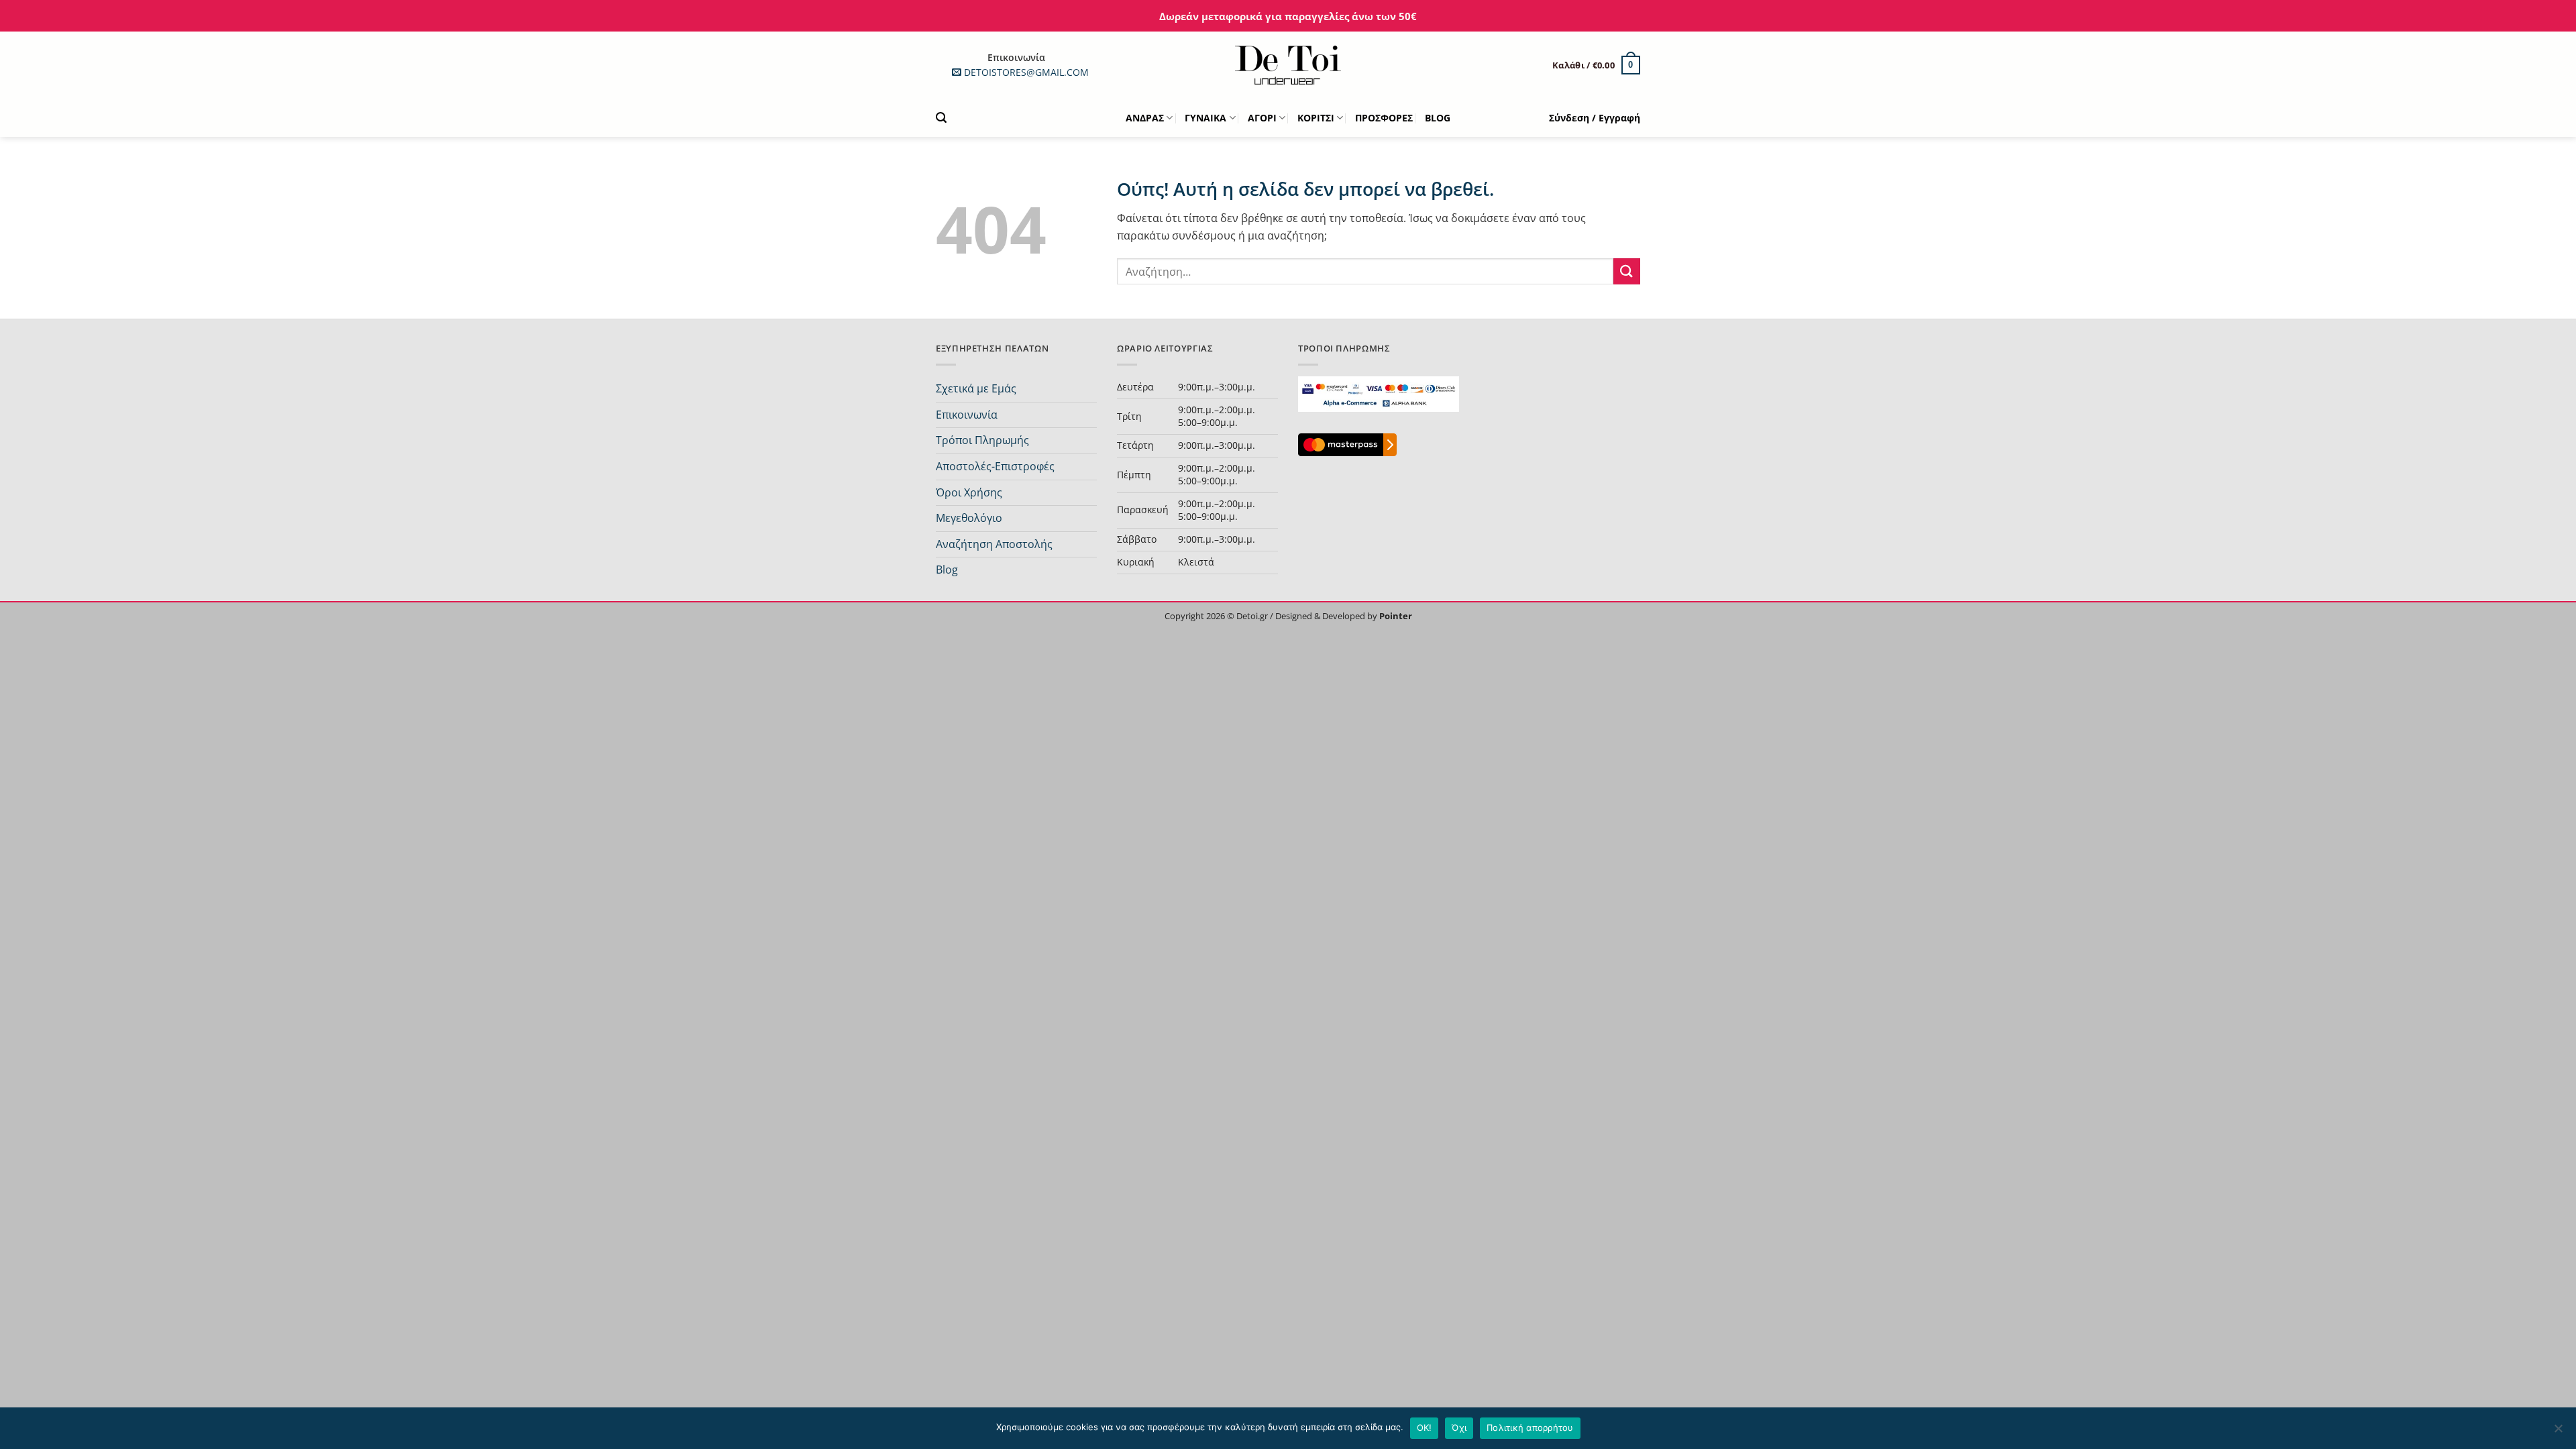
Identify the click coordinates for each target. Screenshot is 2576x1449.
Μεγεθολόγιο (969, 518)
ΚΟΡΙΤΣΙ (1316, 118)
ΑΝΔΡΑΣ (1145, 118)
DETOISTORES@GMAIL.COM (1026, 72)
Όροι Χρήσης (969, 492)
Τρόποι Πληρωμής (982, 440)
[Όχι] (2558, 1432)
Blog (947, 570)
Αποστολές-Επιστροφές (995, 466)
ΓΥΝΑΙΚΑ (1205, 118)
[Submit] (1627, 271)
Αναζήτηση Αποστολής (994, 544)
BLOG (1438, 118)
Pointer (1395, 616)
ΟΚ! (1425, 1428)
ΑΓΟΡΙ (1262, 118)
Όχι (1459, 1428)
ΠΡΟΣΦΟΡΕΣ (1384, 118)
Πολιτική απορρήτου (1530, 1428)
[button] (1596, 65)
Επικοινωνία (967, 415)
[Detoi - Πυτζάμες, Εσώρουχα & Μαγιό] (1288, 65)
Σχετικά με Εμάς (976, 388)
